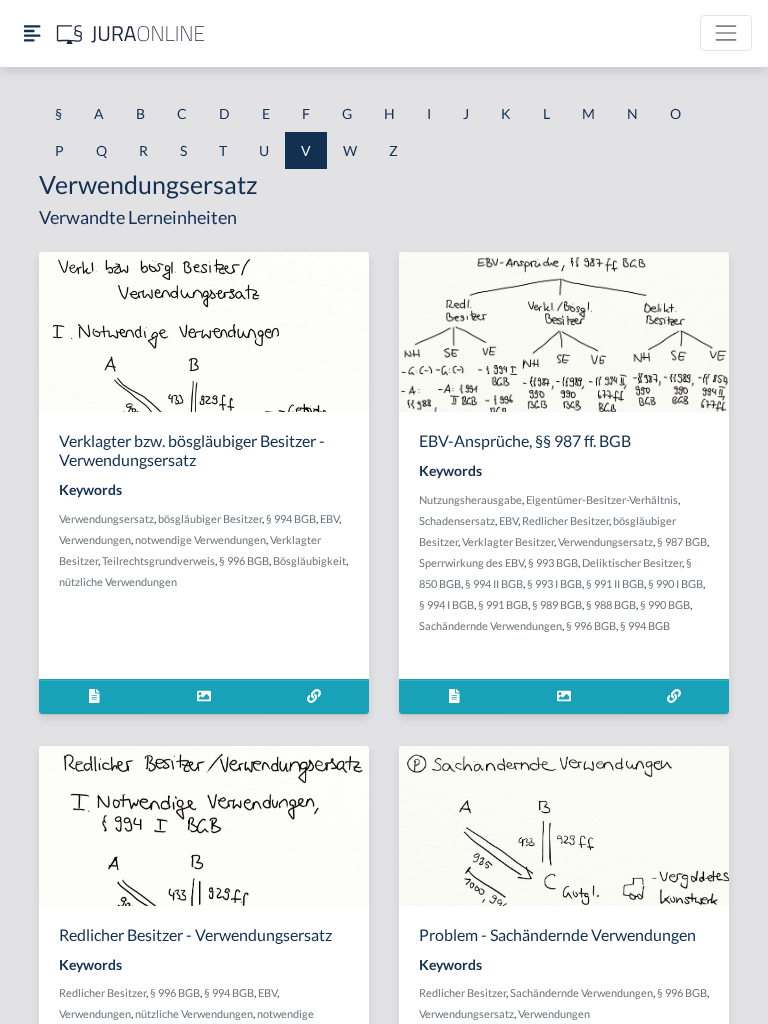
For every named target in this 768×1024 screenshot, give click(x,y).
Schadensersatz (457, 520)
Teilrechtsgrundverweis (158, 560)
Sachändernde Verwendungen (490, 625)
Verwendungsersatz (106, 518)
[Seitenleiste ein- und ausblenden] (32, 33)
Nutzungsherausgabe (470, 499)
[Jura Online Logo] (131, 33)
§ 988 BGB (611, 604)
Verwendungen (95, 539)
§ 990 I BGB (675, 583)
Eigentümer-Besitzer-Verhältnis (602, 499)
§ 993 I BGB (554, 583)
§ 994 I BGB (446, 604)
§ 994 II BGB (494, 583)
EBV (329, 518)
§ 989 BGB (557, 604)
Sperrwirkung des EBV (471, 562)
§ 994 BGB (291, 518)
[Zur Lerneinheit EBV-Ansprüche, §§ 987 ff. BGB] (673, 696)
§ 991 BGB (503, 604)
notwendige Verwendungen (200, 539)
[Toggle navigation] (726, 33)
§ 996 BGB (244, 560)
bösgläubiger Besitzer (210, 518)
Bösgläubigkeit (309, 560)
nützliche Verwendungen (118, 581)
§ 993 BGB (553, 562)
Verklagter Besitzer (508, 541)
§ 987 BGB (682, 541)
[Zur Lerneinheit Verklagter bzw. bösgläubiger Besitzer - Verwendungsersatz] (313, 696)
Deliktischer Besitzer (632, 562)
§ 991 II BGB (615, 583)
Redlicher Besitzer (565, 520)
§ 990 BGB (665, 604)
